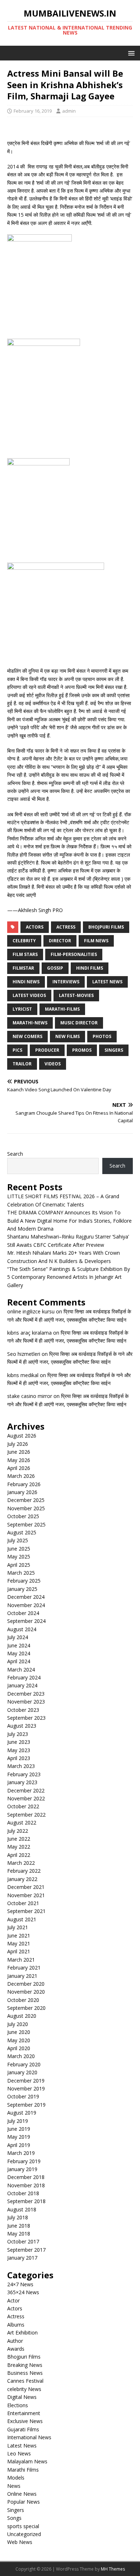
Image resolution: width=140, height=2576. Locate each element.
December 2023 (26, 1694)
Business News (25, 2373)
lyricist (22, 1009)
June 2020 (19, 2032)
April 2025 (19, 1565)
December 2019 (26, 2081)
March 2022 (21, 1863)
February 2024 (24, 1677)
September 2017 (26, 2250)
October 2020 (23, 2000)
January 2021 (22, 1976)
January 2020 (22, 2072)
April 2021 (19, 1951)
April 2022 (19, 1855)
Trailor (22, 1064)
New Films (67, 1036)
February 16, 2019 (33, 111)
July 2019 (18, 2121)
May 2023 (19, 1750)
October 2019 (23, 2096)
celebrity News (24, 2389)
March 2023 (21, 1766)
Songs (14, 2518)
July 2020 (18, 2024)
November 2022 (26, 1798)
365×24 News (23, 2292)
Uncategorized (24, 2534)
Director (60, 941)
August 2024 (22, 1629)
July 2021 (18, 1927)
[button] (130, 53)
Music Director (79, 1023)
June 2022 (19, 1839)
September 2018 (26, 2201)
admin (69, 111)
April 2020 (19, 2048)
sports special (23, 2526)
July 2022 (18, 1831)
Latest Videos (29, 995)
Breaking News (25, 2365)
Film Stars (25, 954)
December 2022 (26, 1790)
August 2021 (22, 1919)
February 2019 (24, 2161)
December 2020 (26, 1984)
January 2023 (22, 1782)
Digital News (22, 2397)
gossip (55, 968)
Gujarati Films (23, 2429)
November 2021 (26, 1895)
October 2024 (23, 1613)
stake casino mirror (30, 1396)
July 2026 (18, 1444)
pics (17, 1050)
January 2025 (22, 1589)
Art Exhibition (22, 2333)
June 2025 (19, 1549)
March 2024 (21, 1670)
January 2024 (22, 1685)
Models (16, 2478)
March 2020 (21, 2056)
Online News (22, 2494)
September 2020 (26, 2008)
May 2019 (19, 2137)
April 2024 (19, 1661)
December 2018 (26, 2177)
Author (15, 2341)
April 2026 (19, 1468)
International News (29, 2437)
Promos (82, 1050)
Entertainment (24, 2413)
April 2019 (19, 2145)
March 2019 (21, 2153)
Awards (16, 2349)
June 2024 (19, 1645)
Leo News (19, 2453)
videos (53, 1064)
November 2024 (26, 1605)
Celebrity (24, 941)
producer (47, 1050)
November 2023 (26, 1702)
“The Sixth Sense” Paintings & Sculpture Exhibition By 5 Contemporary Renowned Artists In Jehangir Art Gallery (69, 1277)
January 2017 (22, 2258)
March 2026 (21, 1476)
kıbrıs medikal (23, 1375)
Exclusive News (25, 2421)
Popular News (24, 2502)
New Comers (27, 1036)
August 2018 (22, 2209)
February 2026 (24, 1484)
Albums (16, 2325)
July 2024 (18, 1637)
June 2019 (19, 2129)
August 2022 (22, 1822)
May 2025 (19, 1557)
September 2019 (26, 2105)
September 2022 (26, 1815)
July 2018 (18, 2217)
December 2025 (26, 1500)
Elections (18, 2405)
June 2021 (19, 1936)
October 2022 (23, 1806)
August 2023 (22, 1726)
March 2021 (21, 1960)
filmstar (23, 968)
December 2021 (26, 1887)
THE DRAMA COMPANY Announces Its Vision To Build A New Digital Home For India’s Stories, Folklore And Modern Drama (69, 1221)
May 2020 (19, 2040)
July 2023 (18, 1734)
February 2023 (24, 1774)
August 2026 (22, 1436)
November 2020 (26, 1992)
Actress (66, 927)
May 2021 (19, 1943)
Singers (114, 1050)
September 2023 (26, 1718)
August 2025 (22, 1532)
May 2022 (19, 1847)
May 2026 (19, 1460)
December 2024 (26, 1597)
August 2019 (22, 2113)
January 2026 (22, 1492)
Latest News (107, 982)
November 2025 (26, 1508)
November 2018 (26, 2185)
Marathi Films (23, 2470)
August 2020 (22, 2016)
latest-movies (76, 995)
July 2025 (18, 1540)
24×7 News (20, 2284)
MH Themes (113, 2569)
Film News (96, 941)
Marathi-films (62, 1009)
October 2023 (23, 1710)
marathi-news (30, 1023)
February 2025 (24, 1581)
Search (15, 1154)
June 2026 (19, 1452)
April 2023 (19, 1758)
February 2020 (24, 2064)
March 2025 (21, 1573)
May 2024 (19, 1653)
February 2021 (24, 1968)
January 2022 (22, 1879)
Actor (13, 2300)
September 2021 (26, 1911)
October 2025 (23, 1516)
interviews (66, 982)
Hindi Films (90, 968)
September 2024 (26, 1621)
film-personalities (74, 954)
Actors (15, 2308)
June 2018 (19, 2226)
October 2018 (23, 2193)
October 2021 (23, 1903)
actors (35, 927)
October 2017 (23, 2241)
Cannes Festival (25, 2381)
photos (102, 1036)
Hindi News (26, 982)
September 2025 (26, 1524)
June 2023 (19, 1742)
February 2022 (24, 1871)
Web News (20, 2542)
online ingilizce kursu (31, 1311)
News (14, 2486)
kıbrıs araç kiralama (29, 1333)
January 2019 (22, 2169)
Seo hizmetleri (24, 1354)
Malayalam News (27, 2461)
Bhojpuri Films (106, 927)
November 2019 (26, 2088)
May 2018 (19, 2234)
